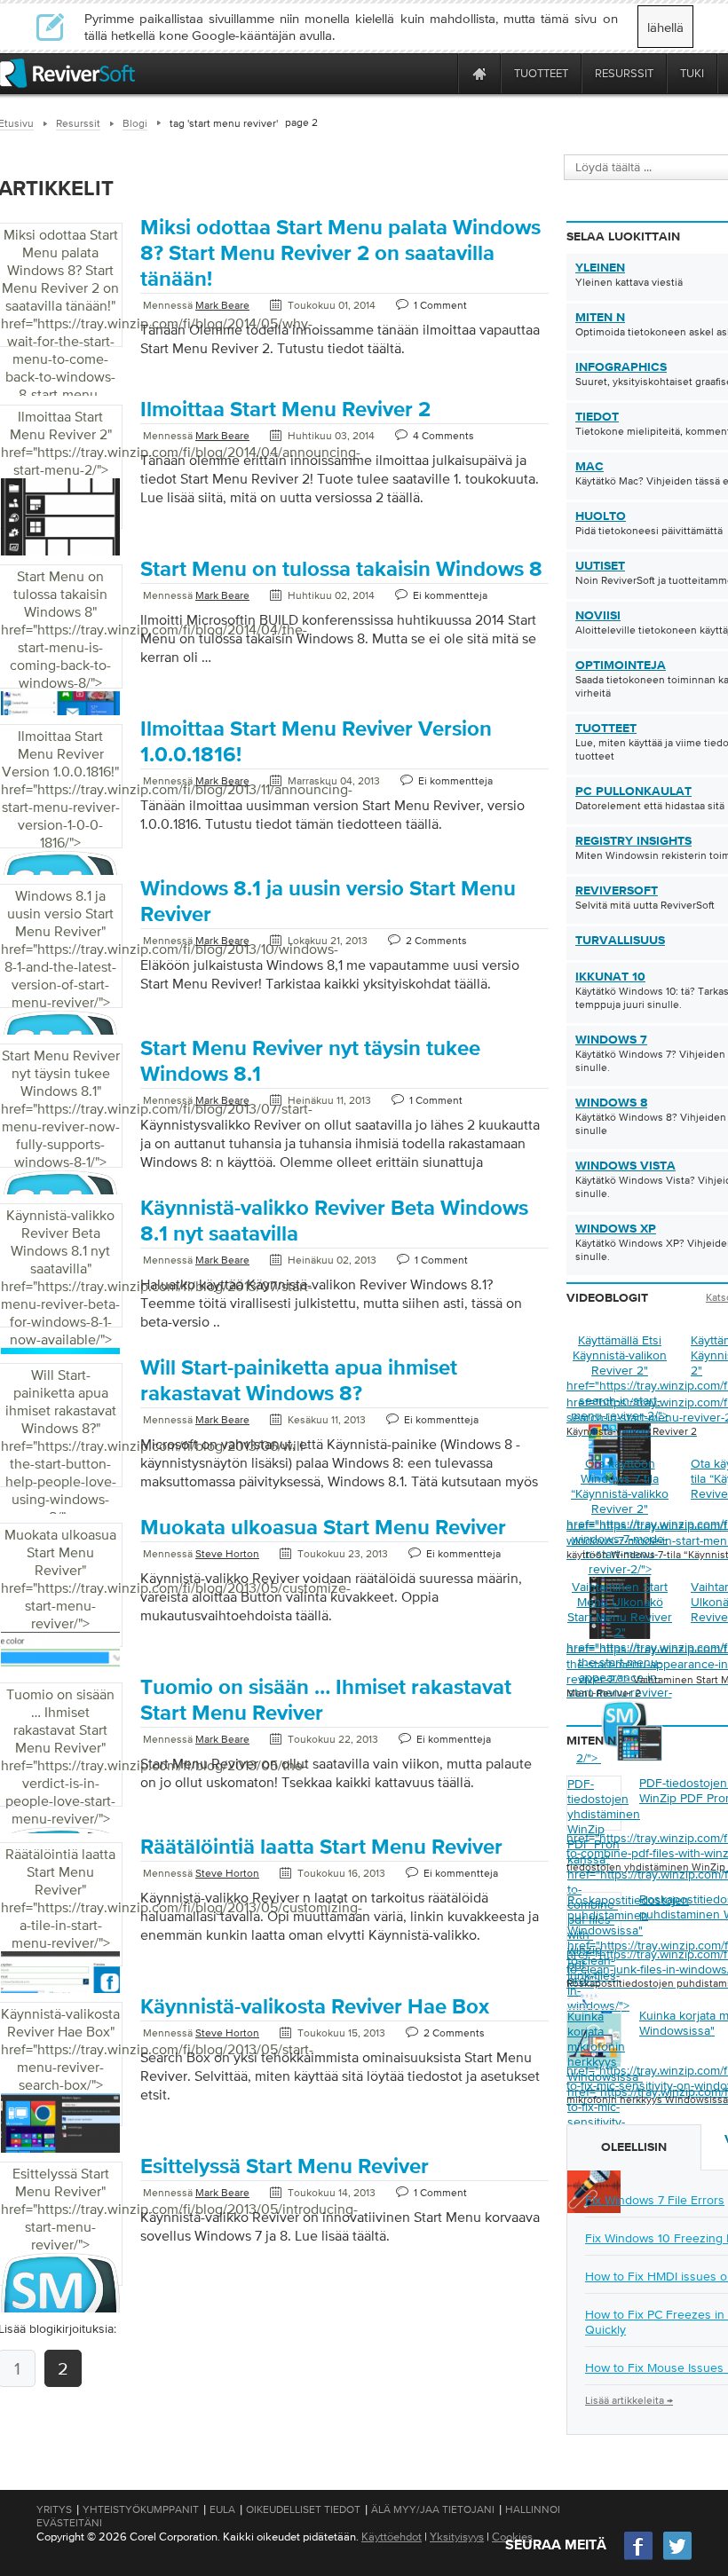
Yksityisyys (457, 2537)
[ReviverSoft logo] (67, 73)
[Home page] (479, 73)
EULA (222, 2509)
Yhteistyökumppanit (141, 2509)
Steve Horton (227, 1554)
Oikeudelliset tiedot (303, 2509)
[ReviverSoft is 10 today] (440, 73)
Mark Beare (222, 305)
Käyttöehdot (392, 2537)
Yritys (54, 2509)
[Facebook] (639, 2558)
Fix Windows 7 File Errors (655, 2200)
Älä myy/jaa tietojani (433, 2509)
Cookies (512, 2537)
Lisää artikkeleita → (629, 2400)
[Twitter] (677, 2558)
